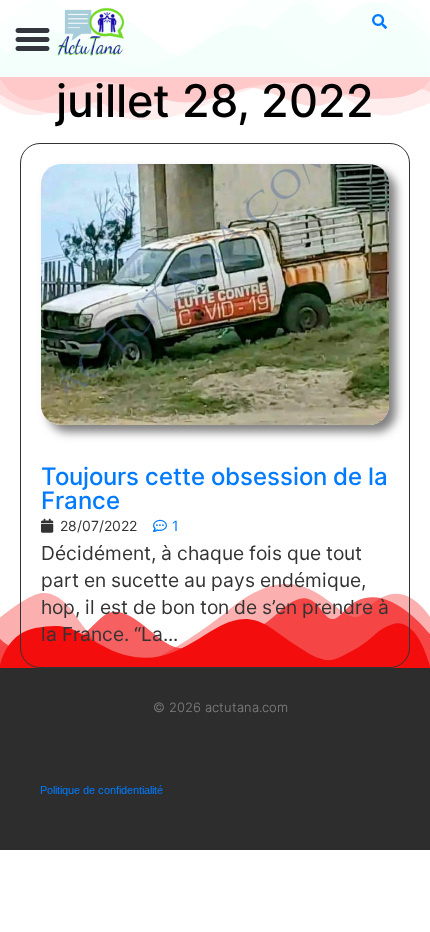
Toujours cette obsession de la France (214, 488)
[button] (33, 40)
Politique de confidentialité (101, 790)
